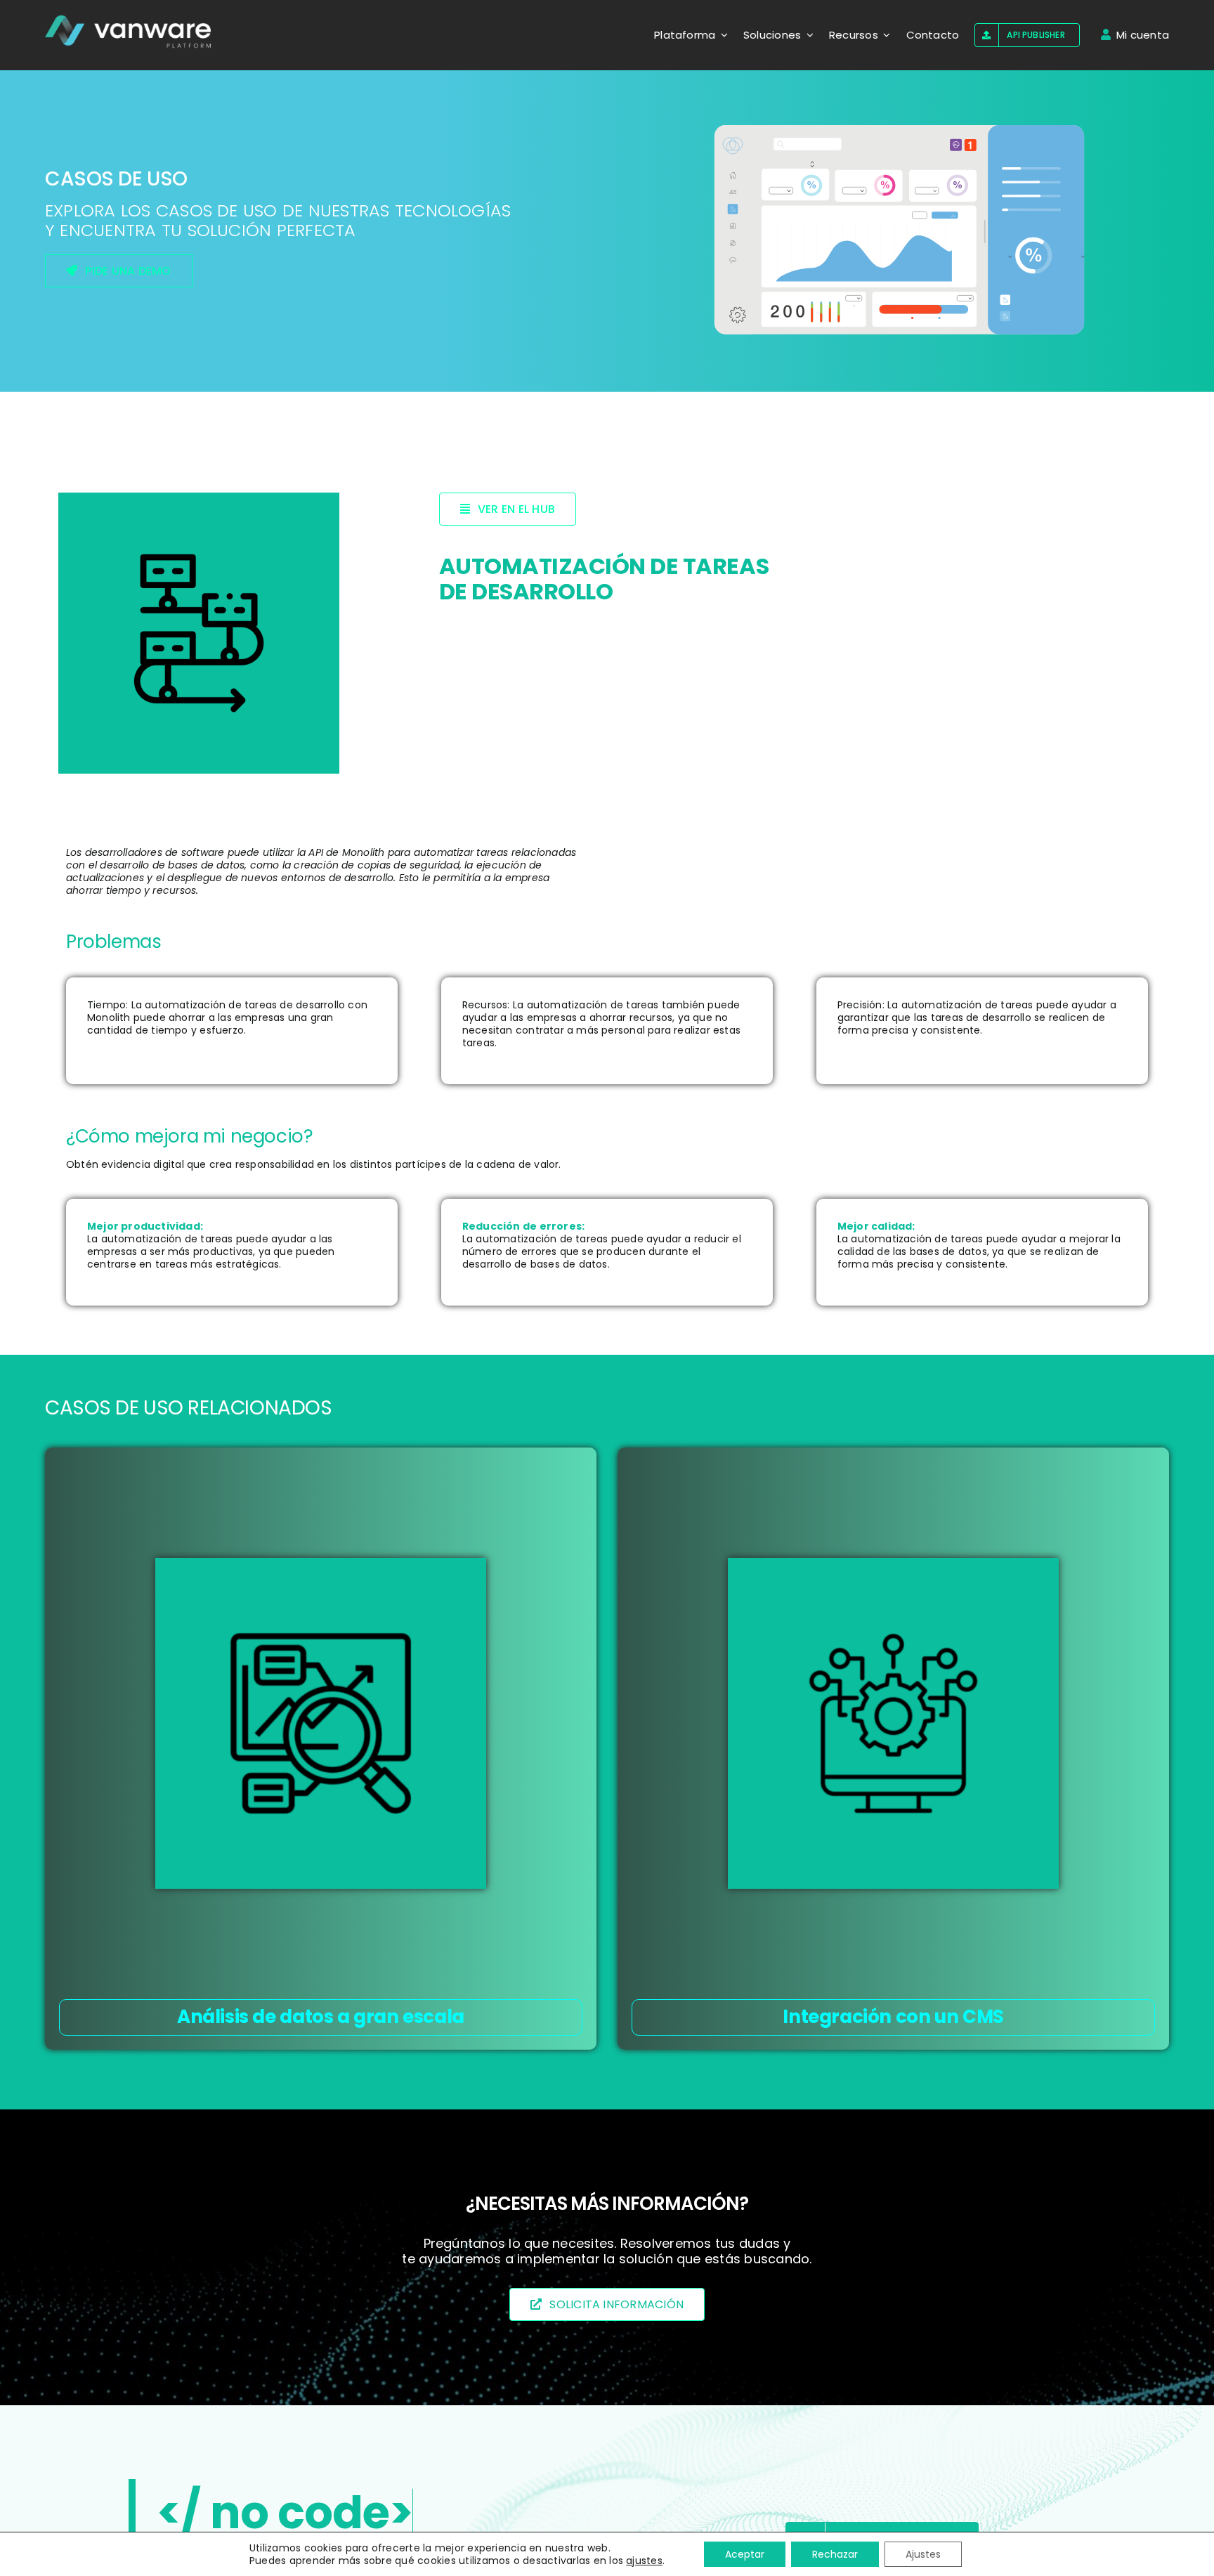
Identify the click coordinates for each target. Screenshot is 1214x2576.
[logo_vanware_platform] (129, 32)
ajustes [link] (644, 2561)
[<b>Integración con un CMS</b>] (893, 1723)
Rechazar (835, 2554)
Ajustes (923, 2554)
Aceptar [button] (745, 2554)
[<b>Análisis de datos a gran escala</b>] (321, 1723)
